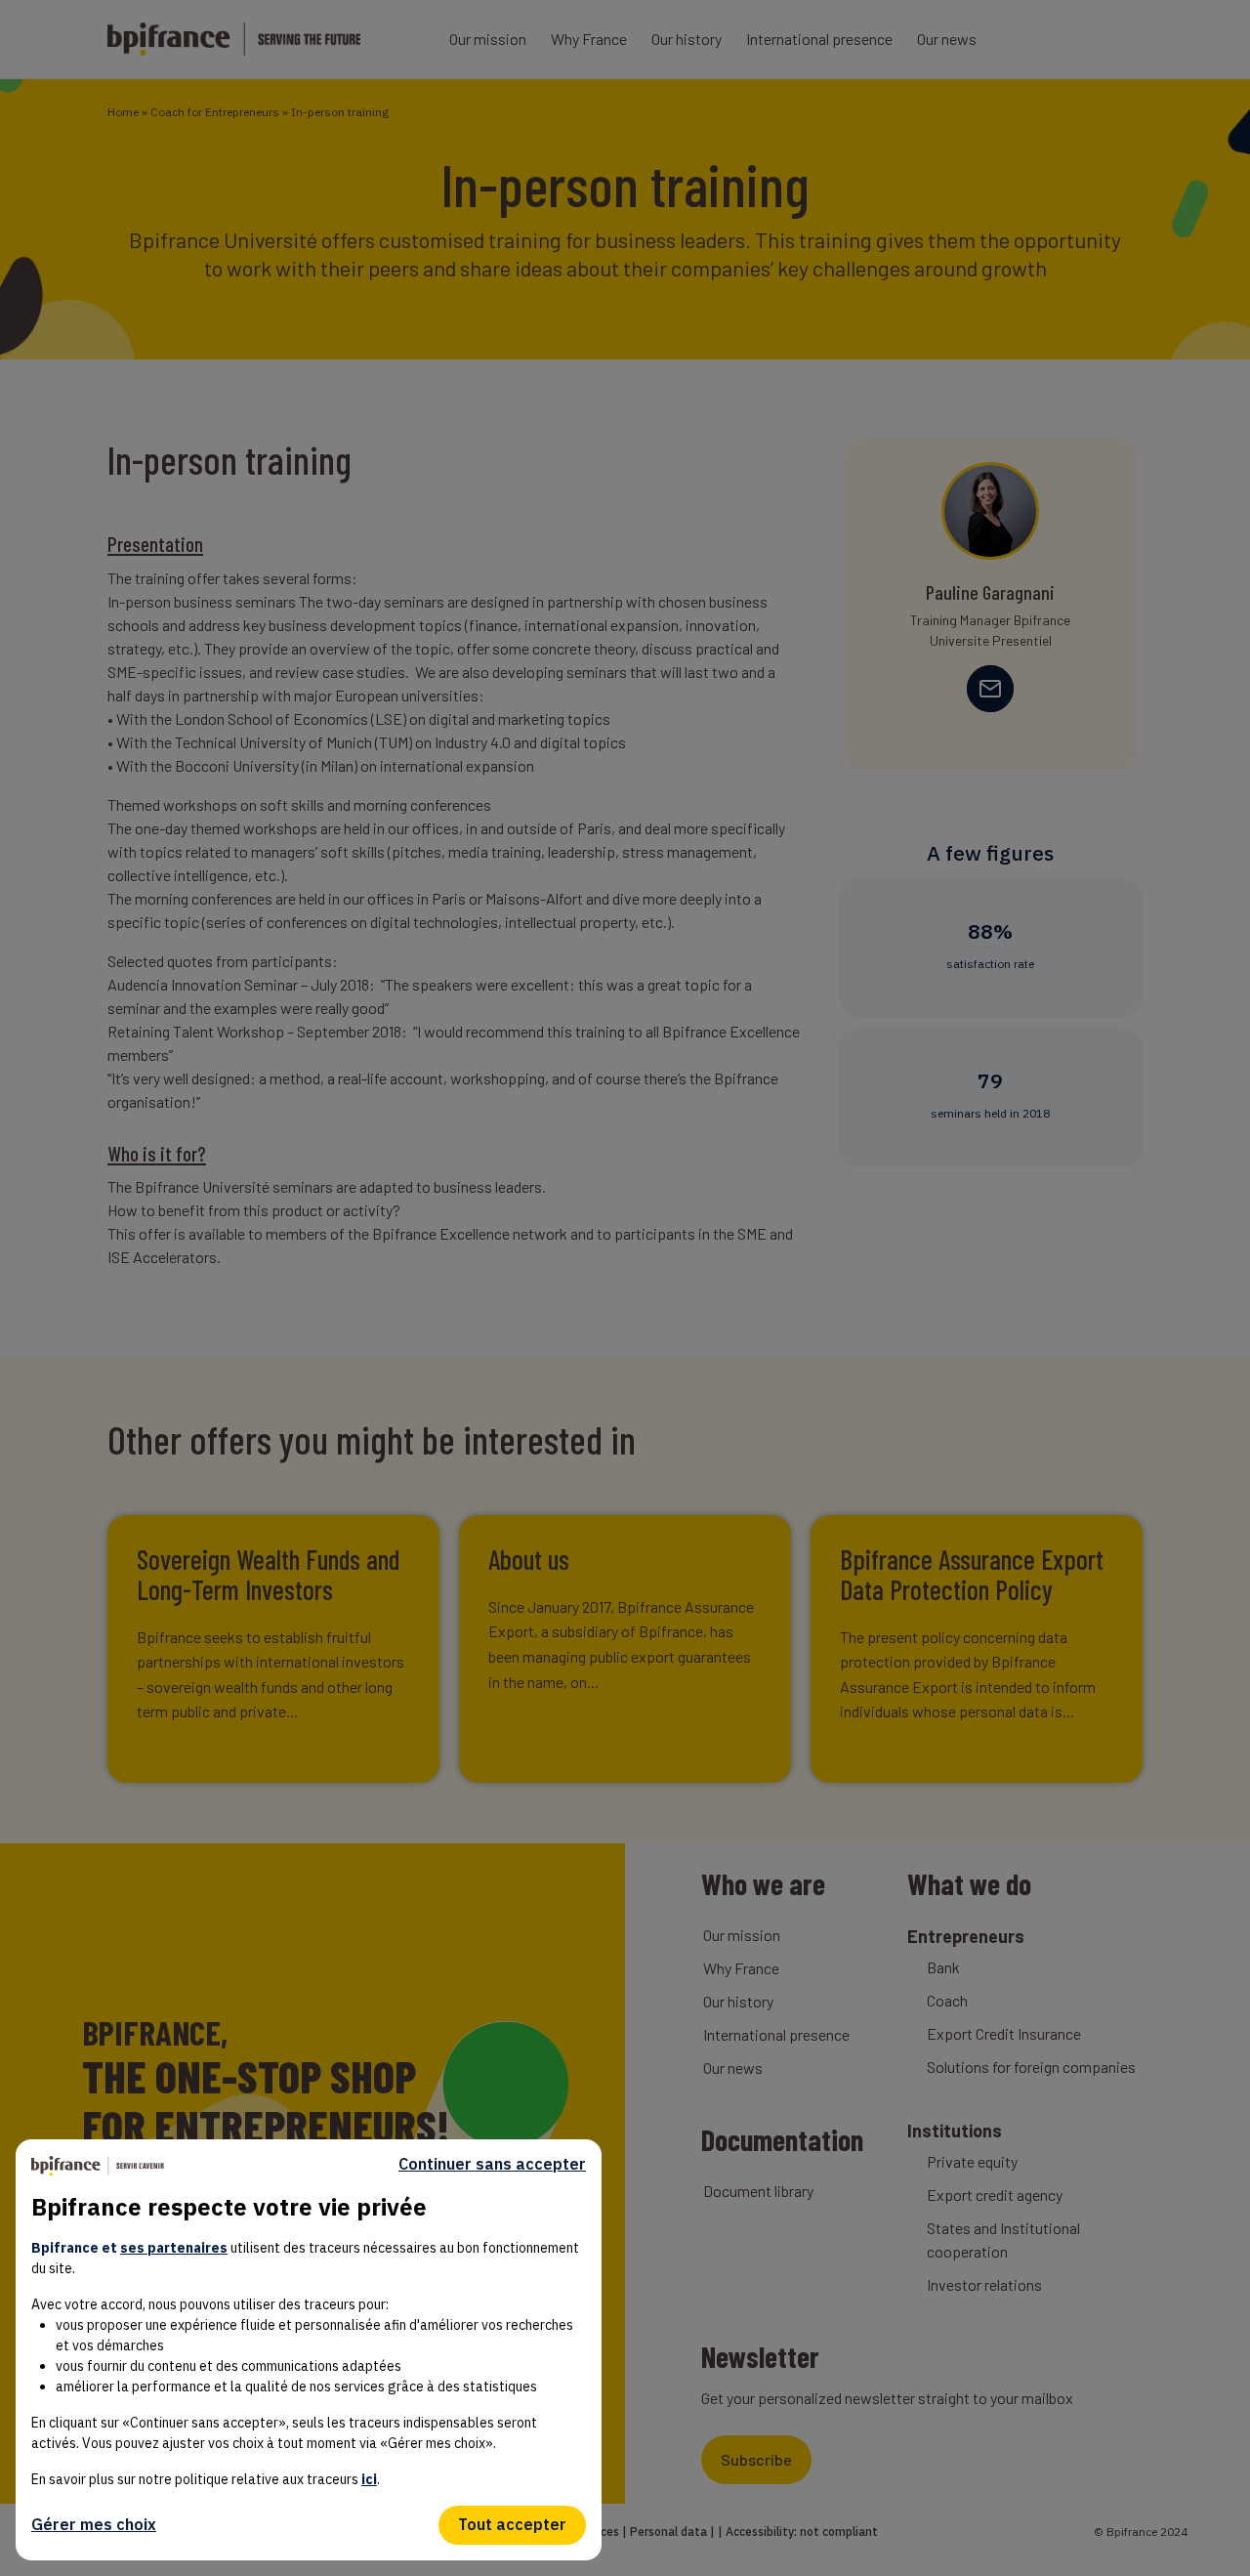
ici (369, 2479)
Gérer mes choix (94, 2524)
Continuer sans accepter (492, 2164)
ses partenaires (174, 2248)
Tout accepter (512, 2524)
